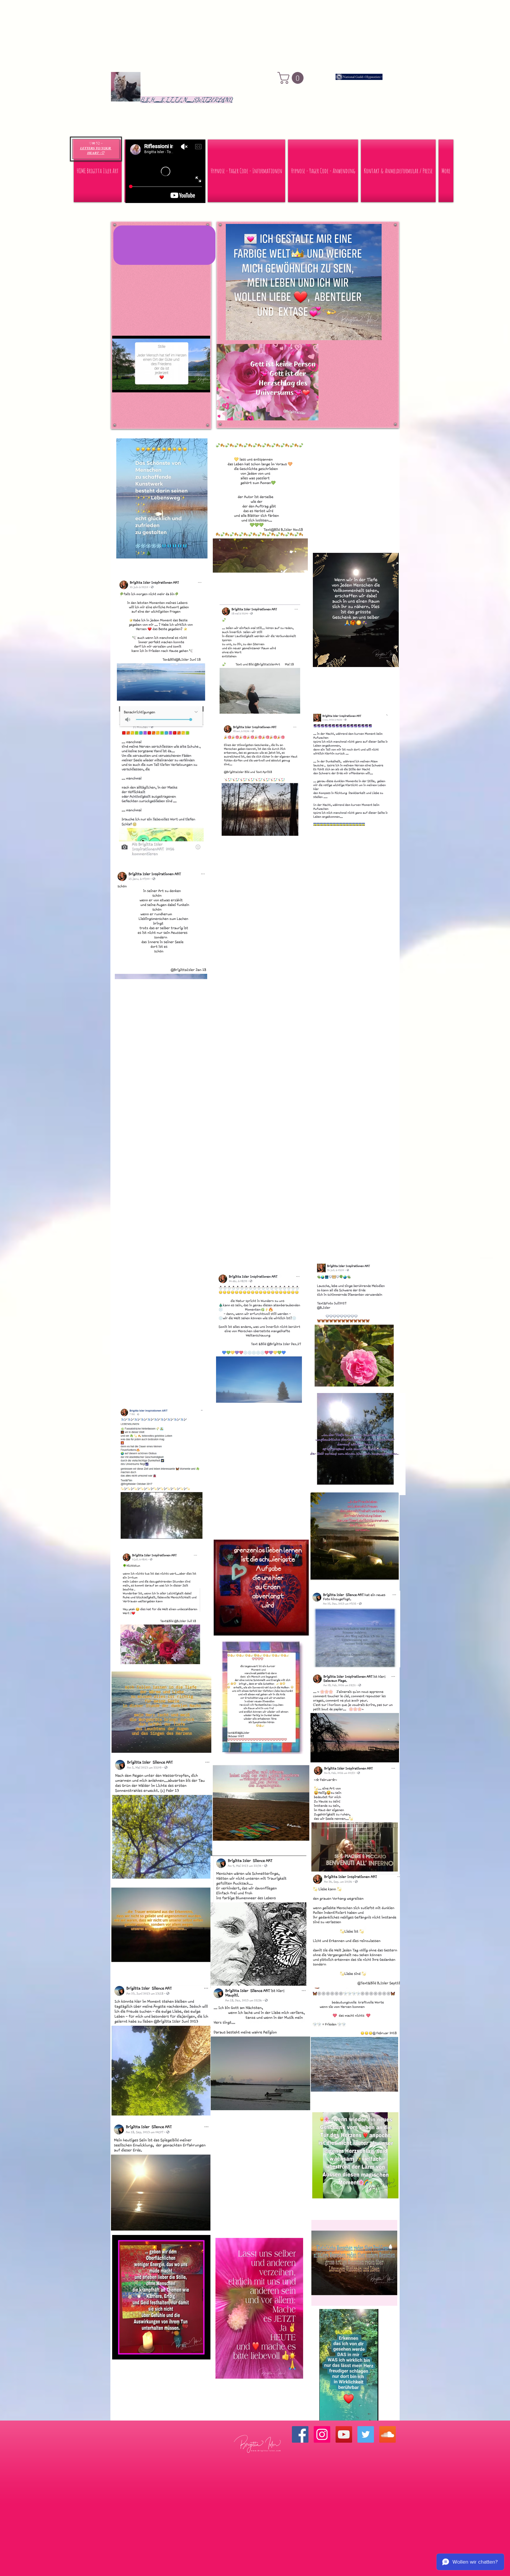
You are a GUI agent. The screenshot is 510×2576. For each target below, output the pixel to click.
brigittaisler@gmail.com (353, 2487)
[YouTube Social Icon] (344, 2434)
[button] (292, 78)
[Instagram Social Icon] (322, 2434)
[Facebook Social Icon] (300, 2434)
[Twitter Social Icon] (366, 2434)
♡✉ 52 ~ (96, 143)
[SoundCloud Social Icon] (388, 2434)
